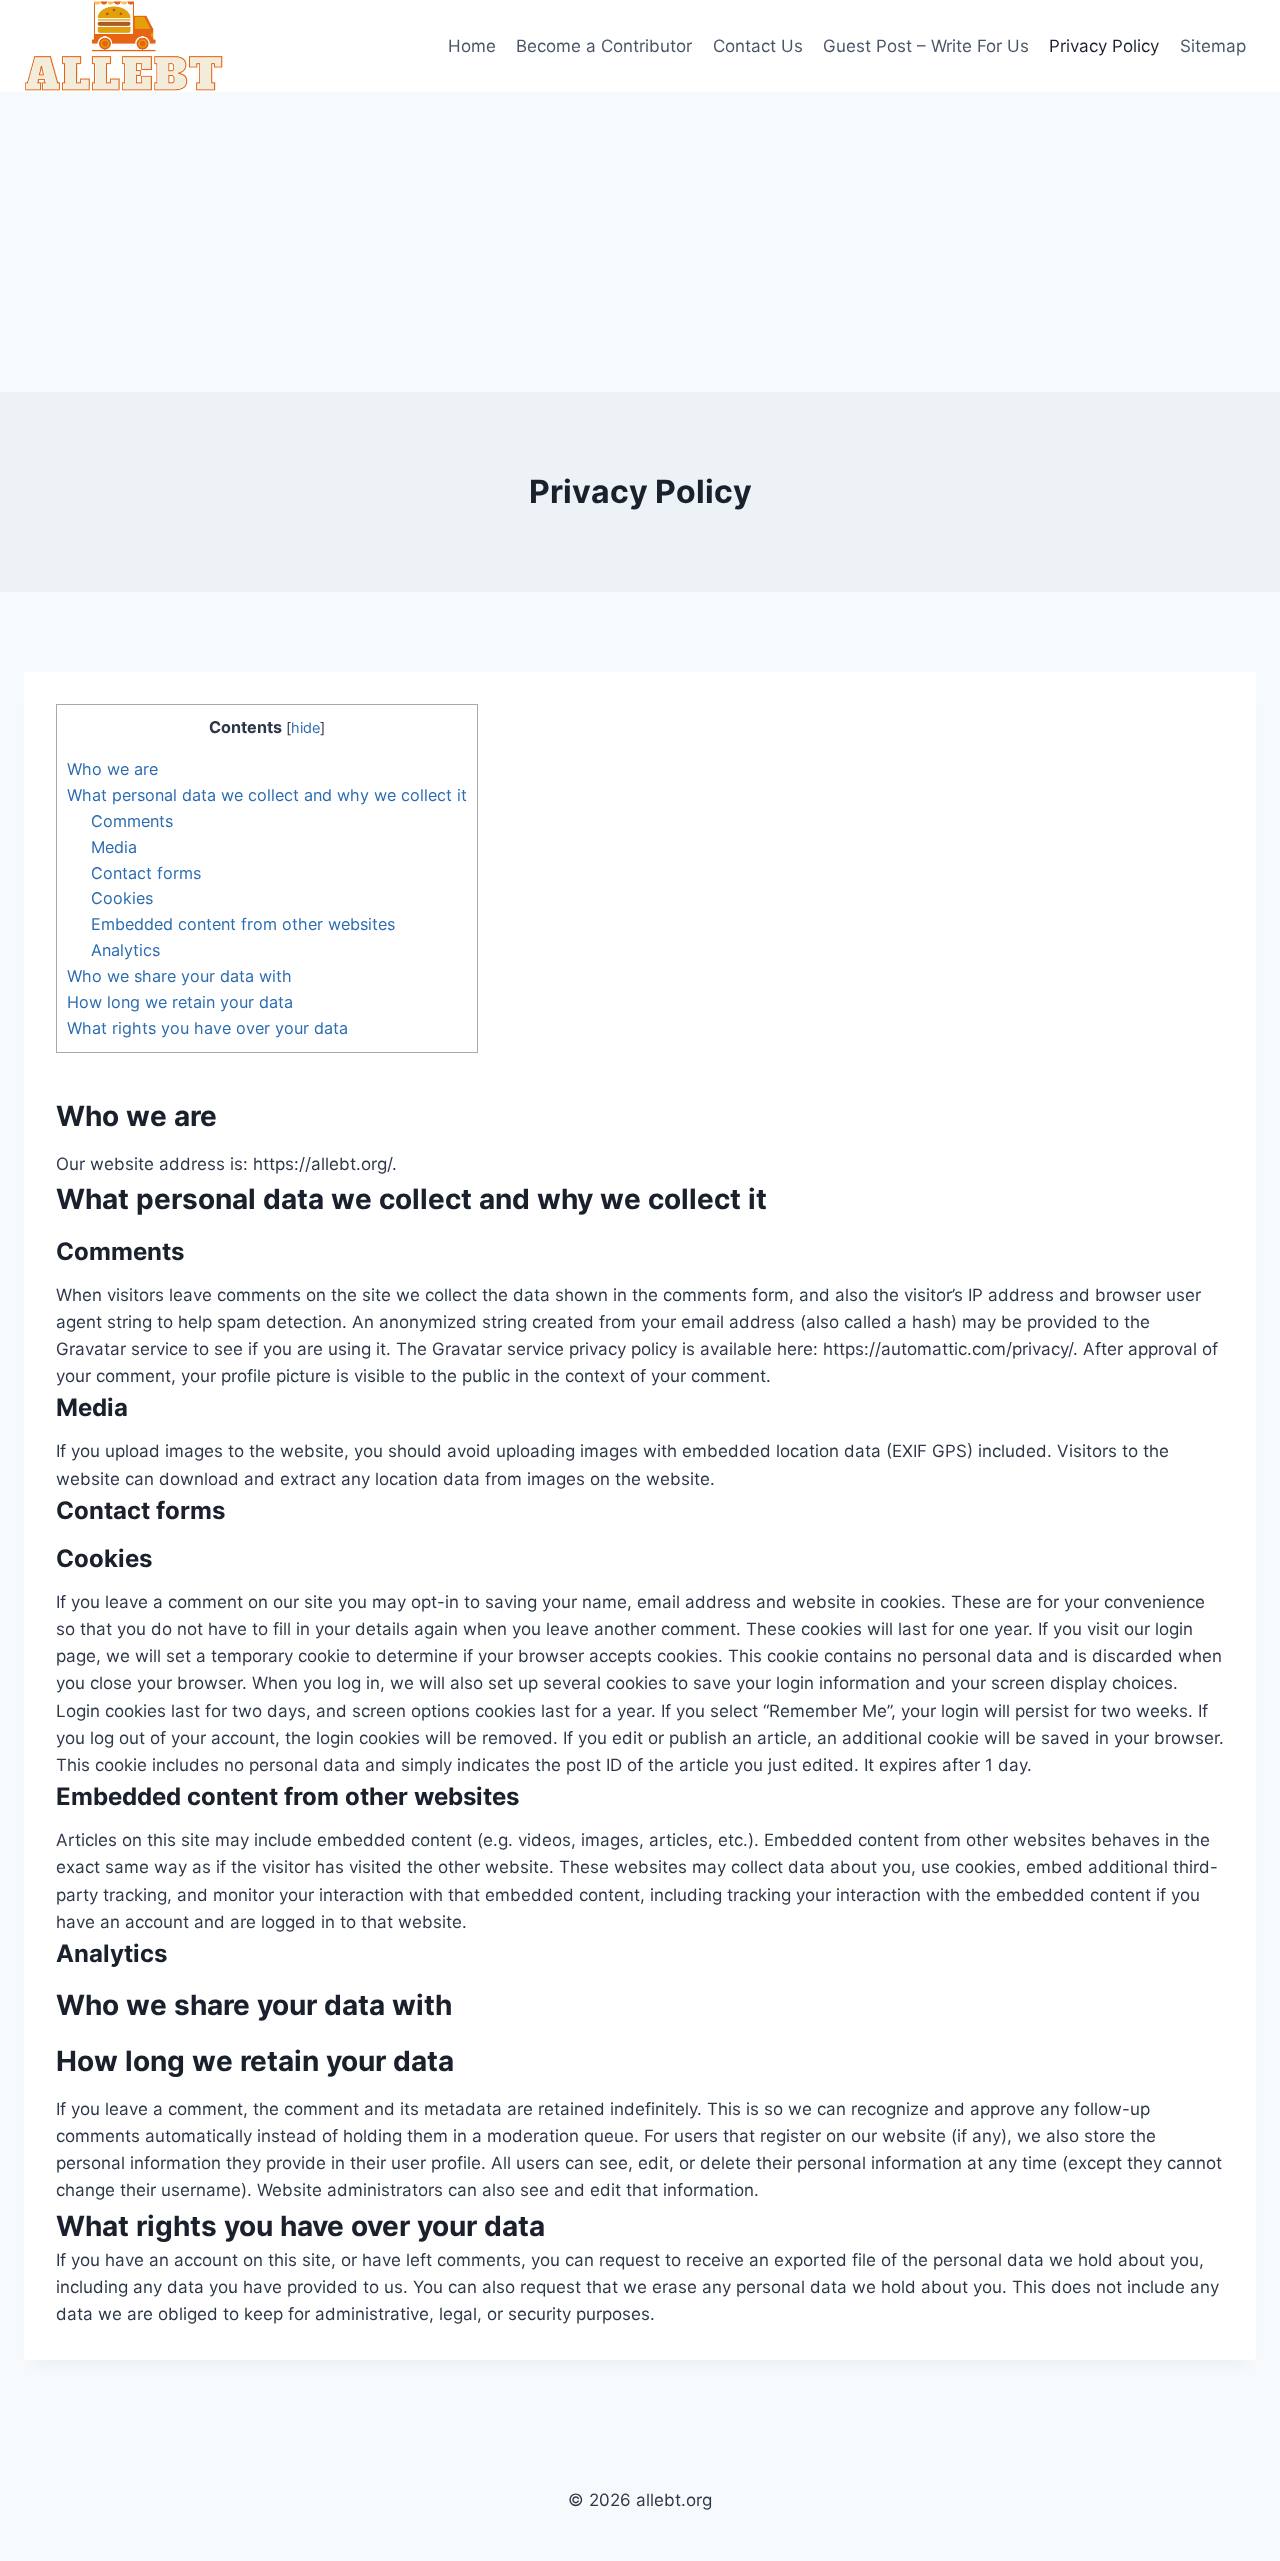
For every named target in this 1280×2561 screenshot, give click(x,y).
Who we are (112, 769)
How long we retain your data (180, 1002)
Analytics (125, 950)
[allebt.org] (124, 46)
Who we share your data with (179, 976)
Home (472, 46)
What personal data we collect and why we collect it (267, 795)
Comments (132, 821)
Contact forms (146, 873)
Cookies (122, 898)
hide (305, 728)
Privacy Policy (1104, 46)
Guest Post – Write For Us (926, 46)
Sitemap (1213, 46)
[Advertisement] (640, 242)
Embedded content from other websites (243, 924)
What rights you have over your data (207, 1028)
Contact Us (758, 46)
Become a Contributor (604, 46)
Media (114, 847)
